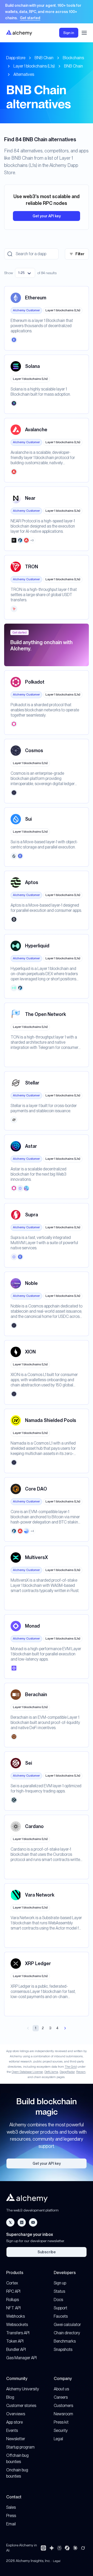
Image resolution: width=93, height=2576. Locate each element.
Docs (58, 2300)
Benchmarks (65, 2341)
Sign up (60, 2283)
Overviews (16, 2414)
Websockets (17, 2325)
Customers (63, 2406)
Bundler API (16, 2349)
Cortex (12, 2283)
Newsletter (16, 2439)
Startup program (20, 2447)
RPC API (13, 2291)
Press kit (61, 2422)
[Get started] (47, 12)
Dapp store (16, 58)
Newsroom (63, 2414)
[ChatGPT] (43, 2548)
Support (60, 2308)
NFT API (13, 2308)
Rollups (13, 2300)
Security (61, 2430)
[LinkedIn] (22, 2222)
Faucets (61, 2316)
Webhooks (16, 2316)
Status (59, 2291)
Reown (81, 2072)
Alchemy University (23, 2389)
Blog (10, 2397)
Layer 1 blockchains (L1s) (34, 66)
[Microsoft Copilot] (67, 2548)
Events (12, 2430)
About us (61, 2389)
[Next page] (65, 2028)
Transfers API (18, 2333)
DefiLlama (51, 2072)
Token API (15, 2341)
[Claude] (75, 2548)
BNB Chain (44, 58)
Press (11, 2516)
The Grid (71, 2067)
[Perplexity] (59, 2548)
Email (11, 2524)
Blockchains (73, 58)
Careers (61, 2397)
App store (14, 2422)
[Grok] (83, 2548)
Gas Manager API (21, 2358)
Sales (11, 2507)
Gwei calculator (67, 2325)
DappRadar (67, 2072)
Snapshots (63, 2349)
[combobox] (25, 273)
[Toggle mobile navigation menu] (84, 33)
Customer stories (21, 2406)
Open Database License (27, 2072)
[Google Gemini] (52, 2548)
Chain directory (67, 2333)
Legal (58, 2439)
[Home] (19, 33)
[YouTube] (33, 2222)
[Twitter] (10, 2222)
